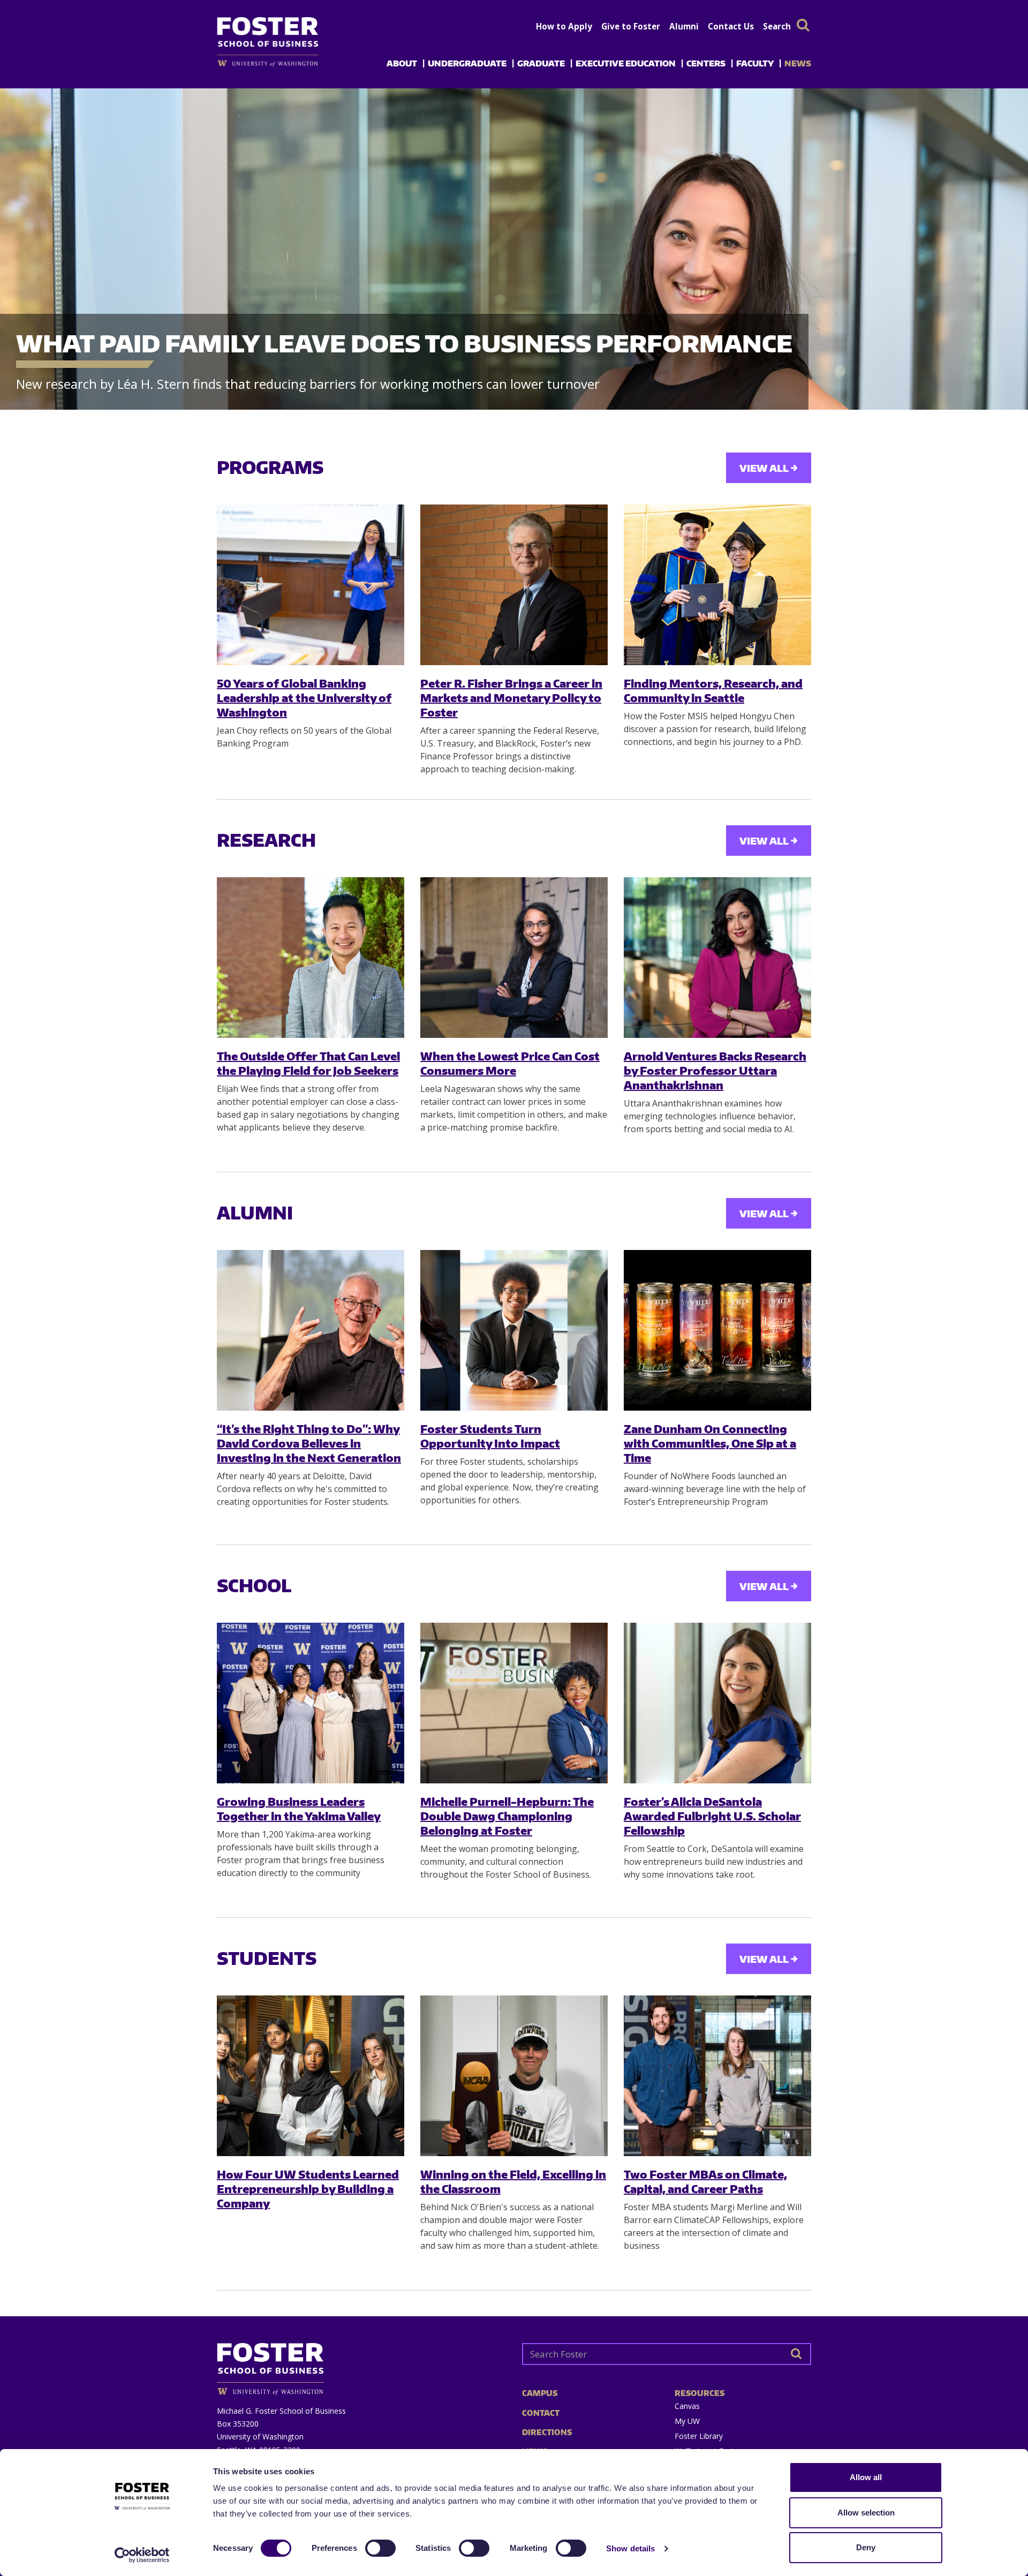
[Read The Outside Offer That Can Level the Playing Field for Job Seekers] (311, 958)
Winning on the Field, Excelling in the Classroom (513, 2181)
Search (777, 26)
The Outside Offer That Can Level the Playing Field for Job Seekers (308, 1063)
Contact (541, 2413)
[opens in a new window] (285, 63)
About (402, 63)
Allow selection (866, 2513)
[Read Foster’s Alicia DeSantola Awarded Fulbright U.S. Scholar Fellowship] (717, 1703)
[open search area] (803, 25)
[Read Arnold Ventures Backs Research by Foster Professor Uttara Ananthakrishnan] (717, 958)
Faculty (755, 63)
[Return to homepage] (361, 2365)
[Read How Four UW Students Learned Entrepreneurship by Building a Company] (311, 2076)
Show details (630, 2548)
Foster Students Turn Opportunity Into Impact (490, 1436)
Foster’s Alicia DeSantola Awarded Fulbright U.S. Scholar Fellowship (712, 1816)
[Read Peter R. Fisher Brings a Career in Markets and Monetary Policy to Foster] (514, 585)
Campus (540, 2393)
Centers (706, 63)
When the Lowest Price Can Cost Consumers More (510, 1063)
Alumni (684, 26)
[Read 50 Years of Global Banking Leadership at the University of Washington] (311, 585)
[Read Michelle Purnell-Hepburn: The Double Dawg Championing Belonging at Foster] (514, 1703)
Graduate (541, 63)
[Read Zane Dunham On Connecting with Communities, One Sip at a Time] (717, 1330)
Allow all (866, 2477)
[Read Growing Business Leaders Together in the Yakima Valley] (311, 1703)
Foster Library (699, 2436)
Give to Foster (631, 26)
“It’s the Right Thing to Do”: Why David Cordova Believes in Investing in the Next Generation (309, 1443)
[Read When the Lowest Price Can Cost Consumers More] (514, 958)
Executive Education (626, 63)
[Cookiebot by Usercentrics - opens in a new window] (142, 2555)
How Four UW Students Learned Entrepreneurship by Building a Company (308, 2189)
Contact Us (731, 26)
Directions (547, 2432)
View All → (769, 468)
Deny (866, 2547)
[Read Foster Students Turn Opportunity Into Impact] (514, 1330)
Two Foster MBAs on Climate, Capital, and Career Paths (705, 2181)
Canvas (687, 2406)
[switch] (380, 2548)
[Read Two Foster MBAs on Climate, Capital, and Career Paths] (717, 2076)
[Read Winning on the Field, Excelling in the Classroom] (514, 2076)
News (798, 63)
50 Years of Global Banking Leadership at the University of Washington (304, 698)
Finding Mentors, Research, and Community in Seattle (713, 690)
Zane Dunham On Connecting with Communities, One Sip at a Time (710, 1443)
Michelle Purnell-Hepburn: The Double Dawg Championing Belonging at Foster (507, 1816)
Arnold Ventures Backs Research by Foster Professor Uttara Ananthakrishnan (715, 1071)
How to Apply (564, 26)
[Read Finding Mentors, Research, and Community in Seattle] (717, 585)
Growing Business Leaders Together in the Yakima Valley (299, 1809)
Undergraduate (467, 63)
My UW (687, 2421)
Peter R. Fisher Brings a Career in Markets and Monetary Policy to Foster (511, 698)
